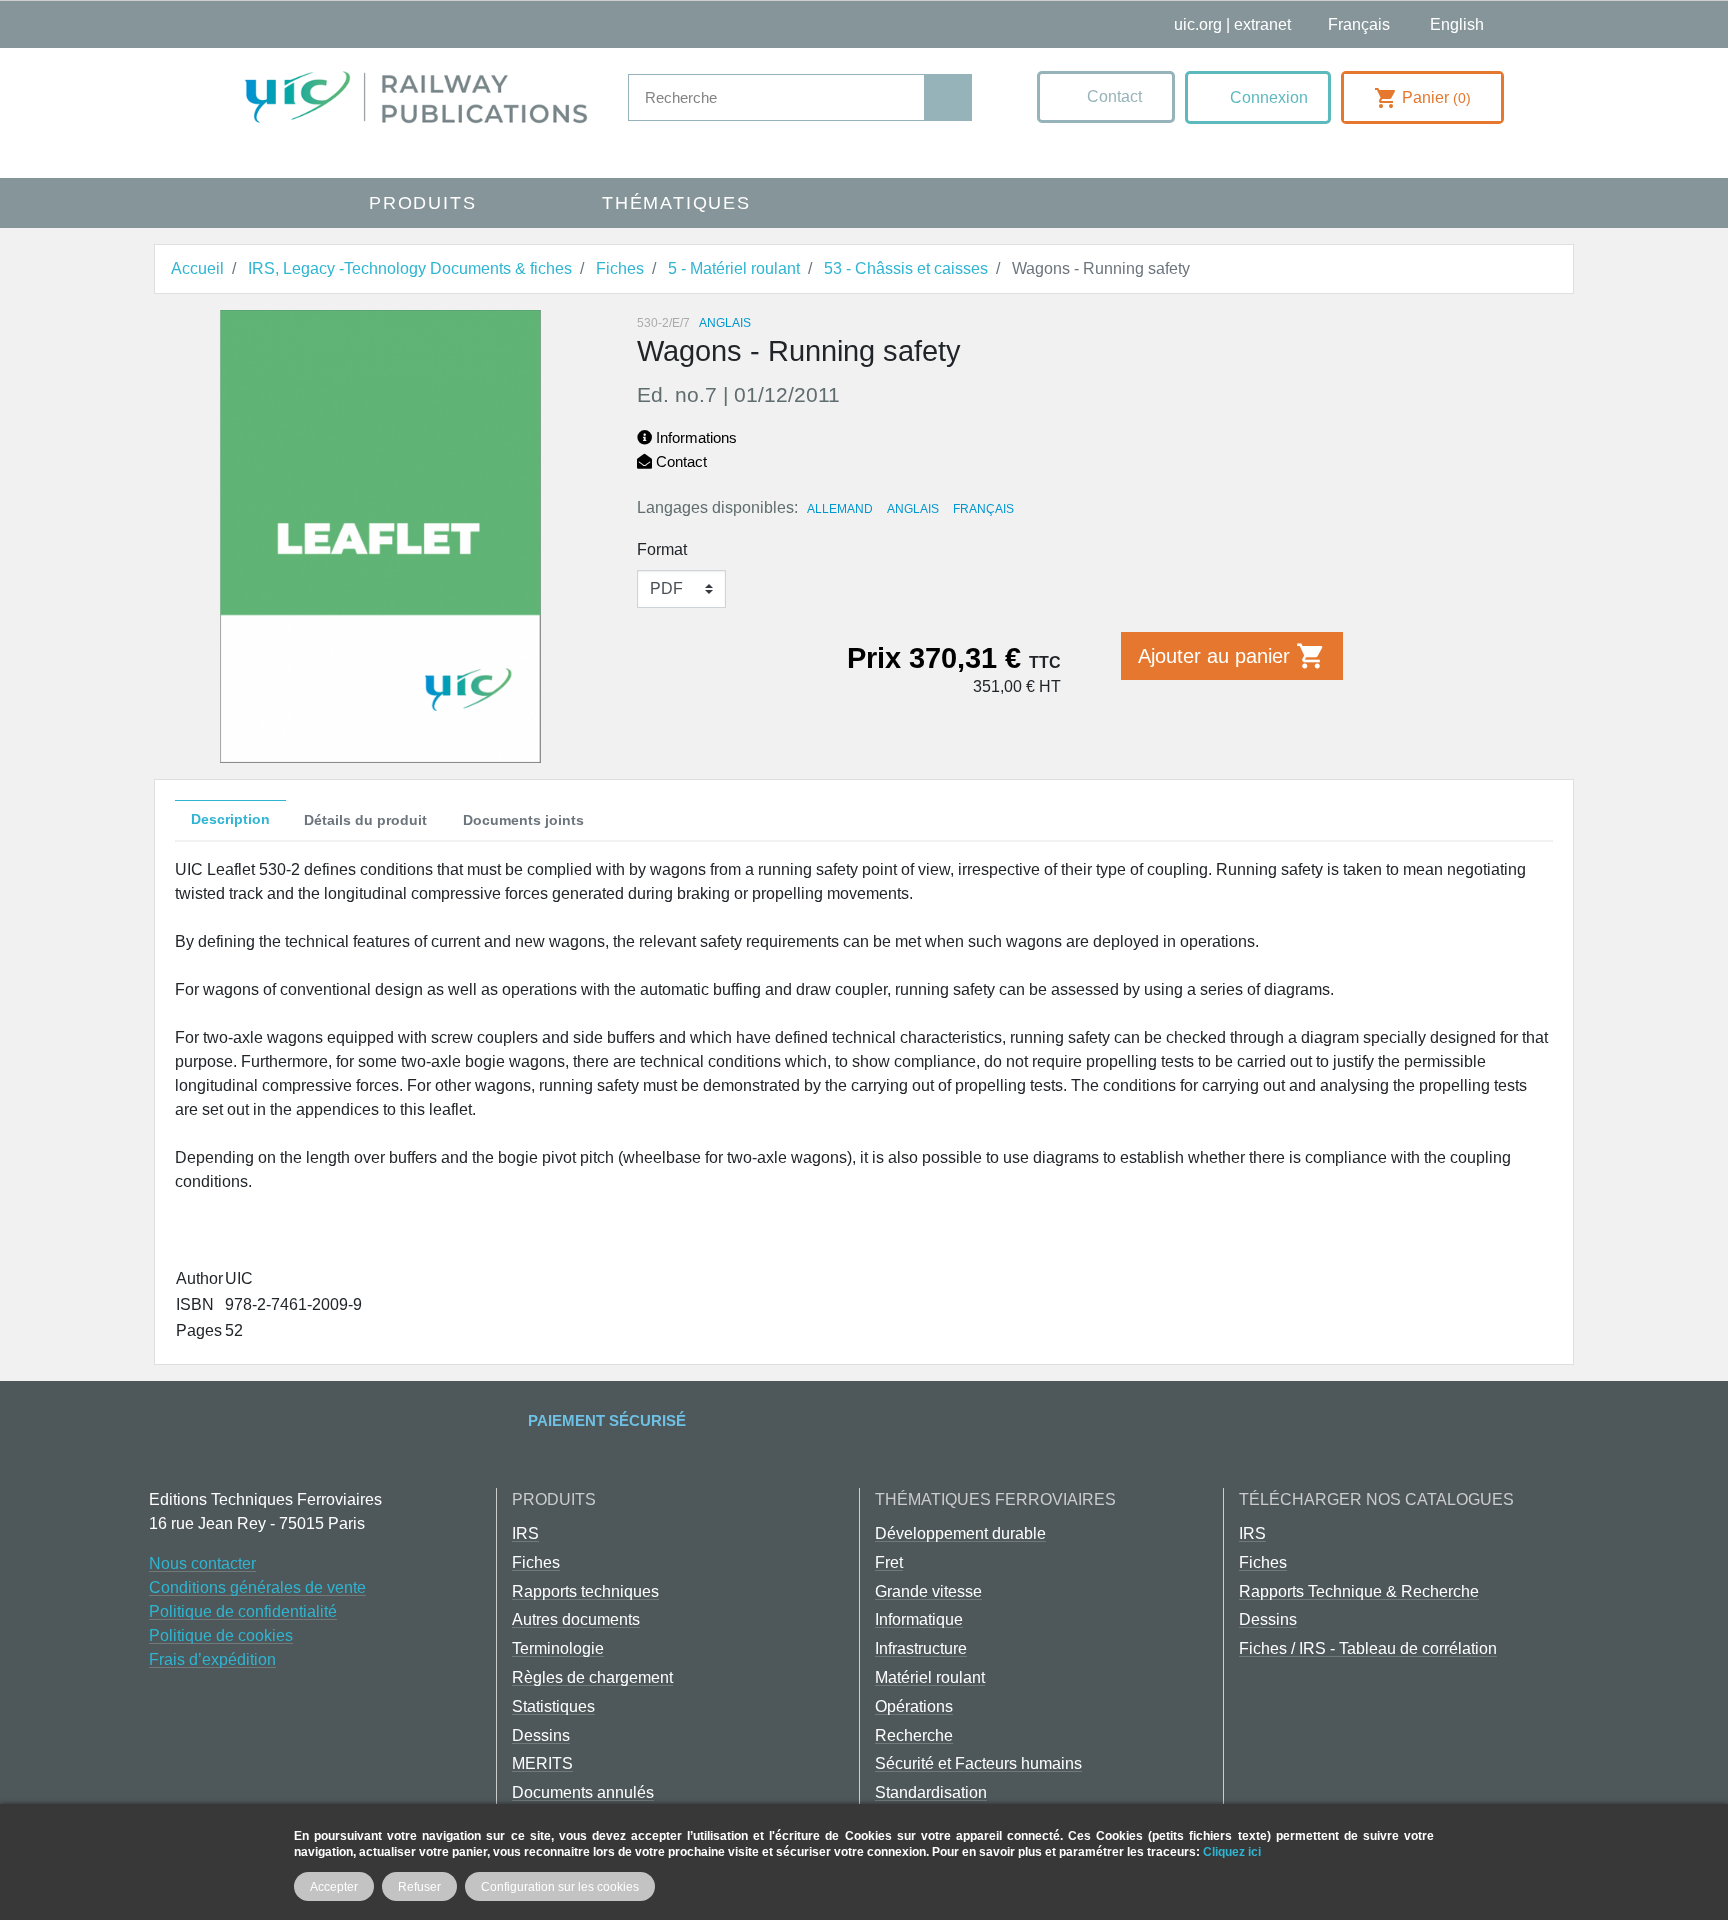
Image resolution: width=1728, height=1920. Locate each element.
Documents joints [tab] (523, 820)
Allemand (840, 509)
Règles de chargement (592, 1677)
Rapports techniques (585, 1591)
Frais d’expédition (212, 1659)
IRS (525, 1533)
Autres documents (576, 1619)
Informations (694, 437)
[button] (1106, 97)
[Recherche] (947, 97)
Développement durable (960, 1533)
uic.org (1198, 24)
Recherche (914, 1735)
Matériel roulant (930, 1677)
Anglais (913, 509)
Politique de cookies (221, 1635)
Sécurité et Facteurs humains (978, 1763)
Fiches (536, 1562)
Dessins (541, 1735)
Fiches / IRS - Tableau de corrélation (1368, 1648)
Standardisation (931, 1792)
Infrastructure (921, 1648)
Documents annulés (583, 1792)
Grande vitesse (928, 1591)
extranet (1262, 24)
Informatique (919, 1619)
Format (662, 549)
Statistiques (553, 1706)
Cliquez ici (1232, 1851)
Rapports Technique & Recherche (1359, 1591)
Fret (889, 1562)
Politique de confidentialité (243, 1611)
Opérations (914, 1706)
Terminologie (558, 1648)
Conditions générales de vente (257, 1587)
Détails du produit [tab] (365, 820)
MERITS (542, 1763)
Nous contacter (202, 1563)
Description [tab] (230, 819)
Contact (679, 461)
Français (983, 509)
